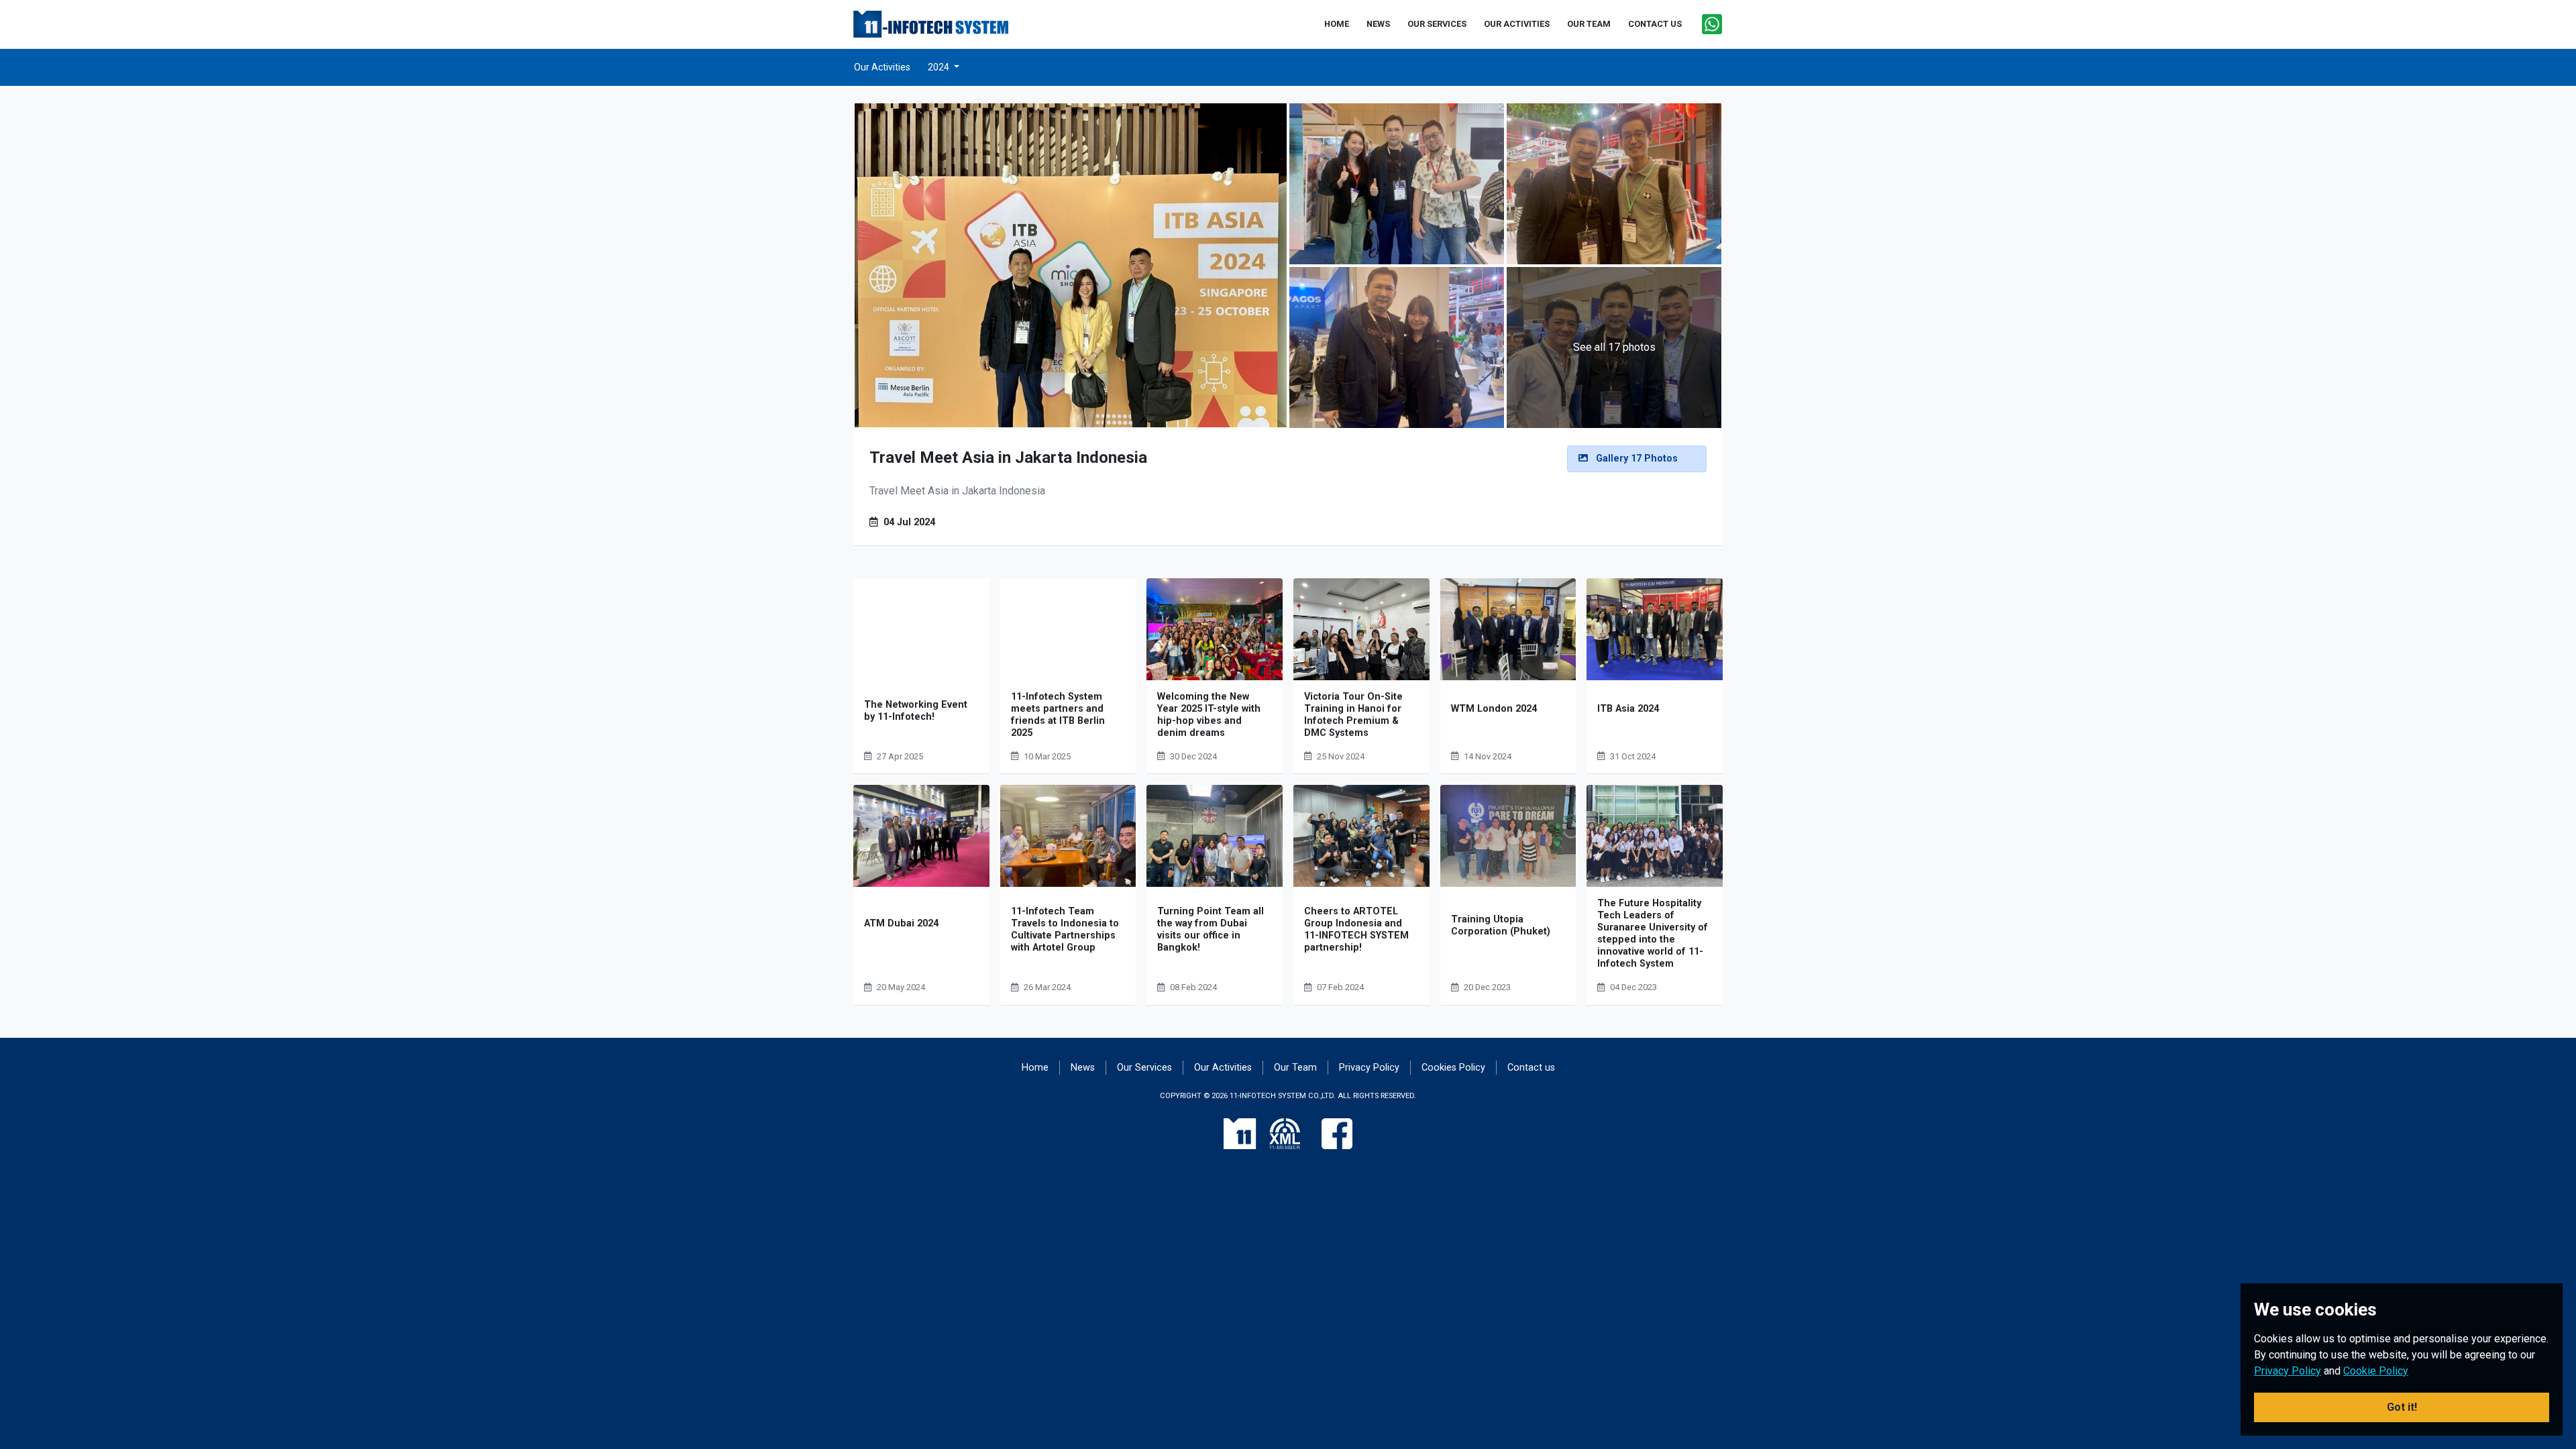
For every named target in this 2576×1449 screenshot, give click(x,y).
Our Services (1144, 1068)
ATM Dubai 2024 (901, 923)
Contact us (1531, 1068)
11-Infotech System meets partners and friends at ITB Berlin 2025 (1058, 715)
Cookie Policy (2376, 1371)
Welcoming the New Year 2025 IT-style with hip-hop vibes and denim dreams (1209, 715)
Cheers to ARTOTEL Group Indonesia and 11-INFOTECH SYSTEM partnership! (1356, 929)
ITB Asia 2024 (1628, 709)
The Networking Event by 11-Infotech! (916, 711)
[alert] (1637, 459)
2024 (940, 67)
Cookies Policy (1453, 1068)
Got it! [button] (2402, 1407)
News (1083, 1068)
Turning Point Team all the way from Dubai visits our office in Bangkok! (1211, 929)
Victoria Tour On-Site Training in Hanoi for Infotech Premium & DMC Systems (1353, 715)
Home (1035, 1068)
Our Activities (882, 67)
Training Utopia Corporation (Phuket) (1501, 925)
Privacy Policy (1369, 1068)
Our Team (1295, 1068)
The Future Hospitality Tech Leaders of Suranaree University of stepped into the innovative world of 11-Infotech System (1653, 933)
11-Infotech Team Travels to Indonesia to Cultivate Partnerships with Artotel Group (1065, 929)
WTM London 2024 (1494, 709)
